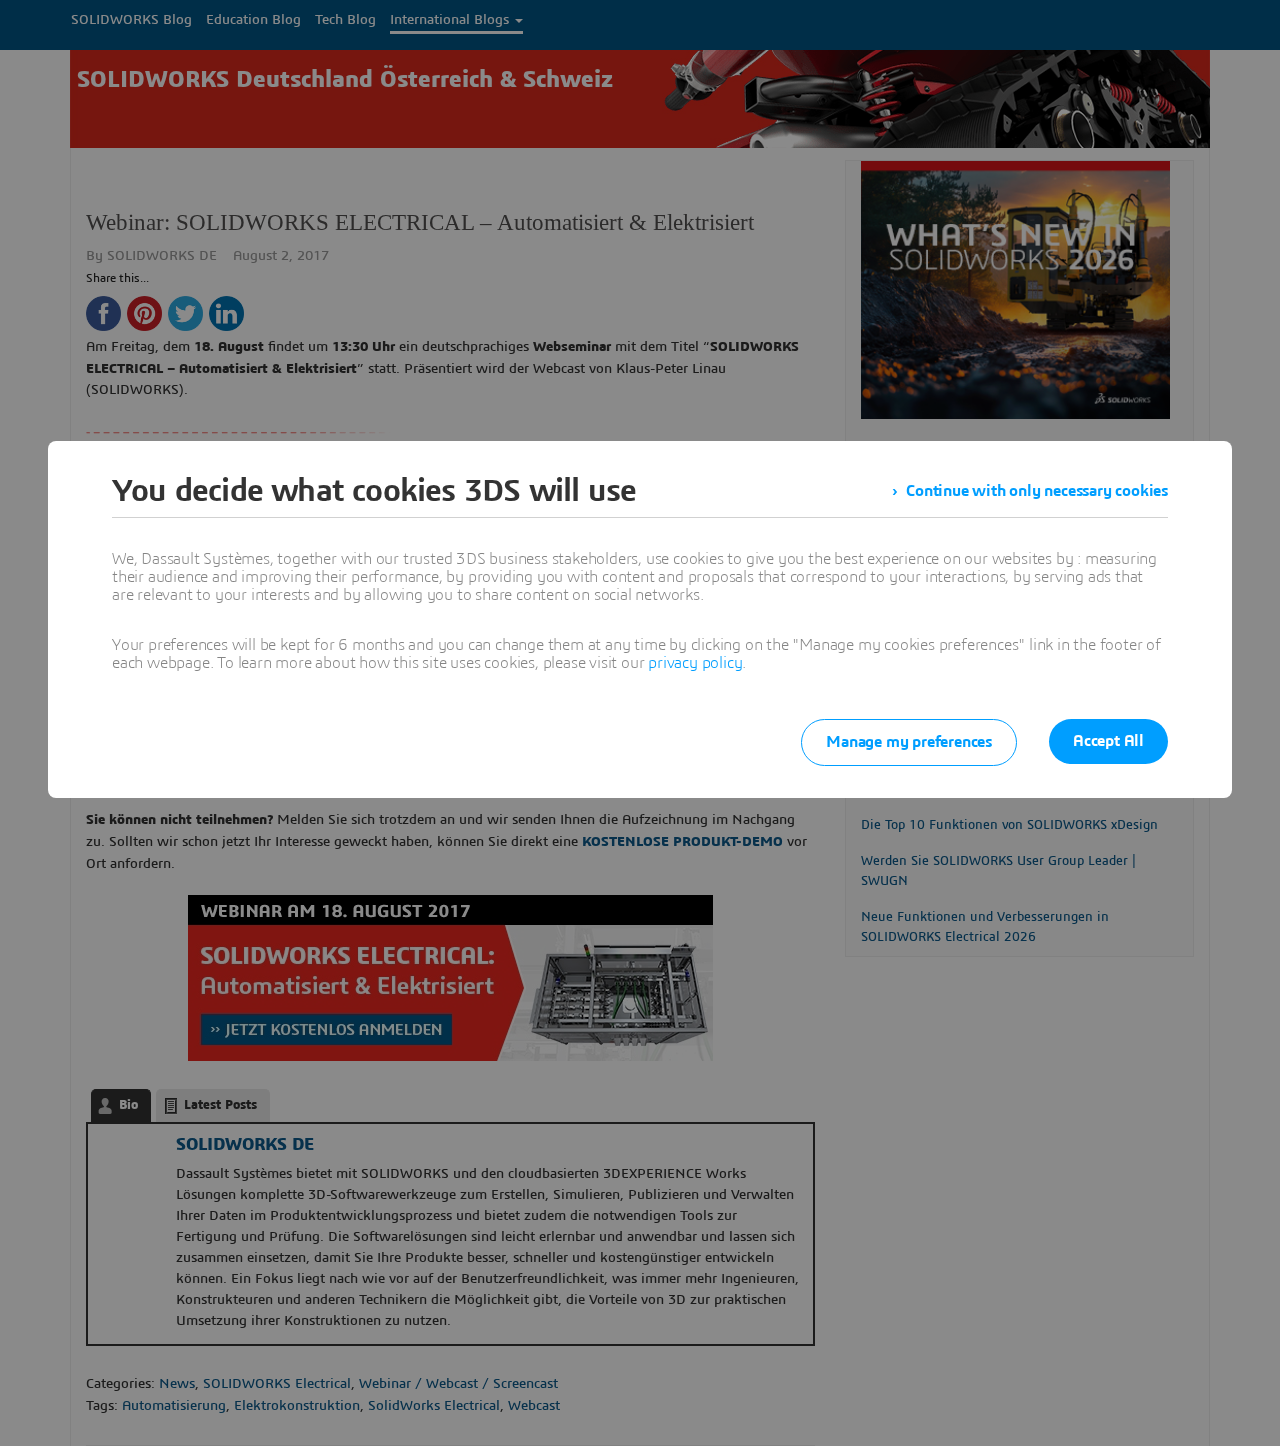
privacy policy (695, 663)
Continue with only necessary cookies (1037, 491)
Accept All (1108, 741)
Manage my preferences (909, 742)
